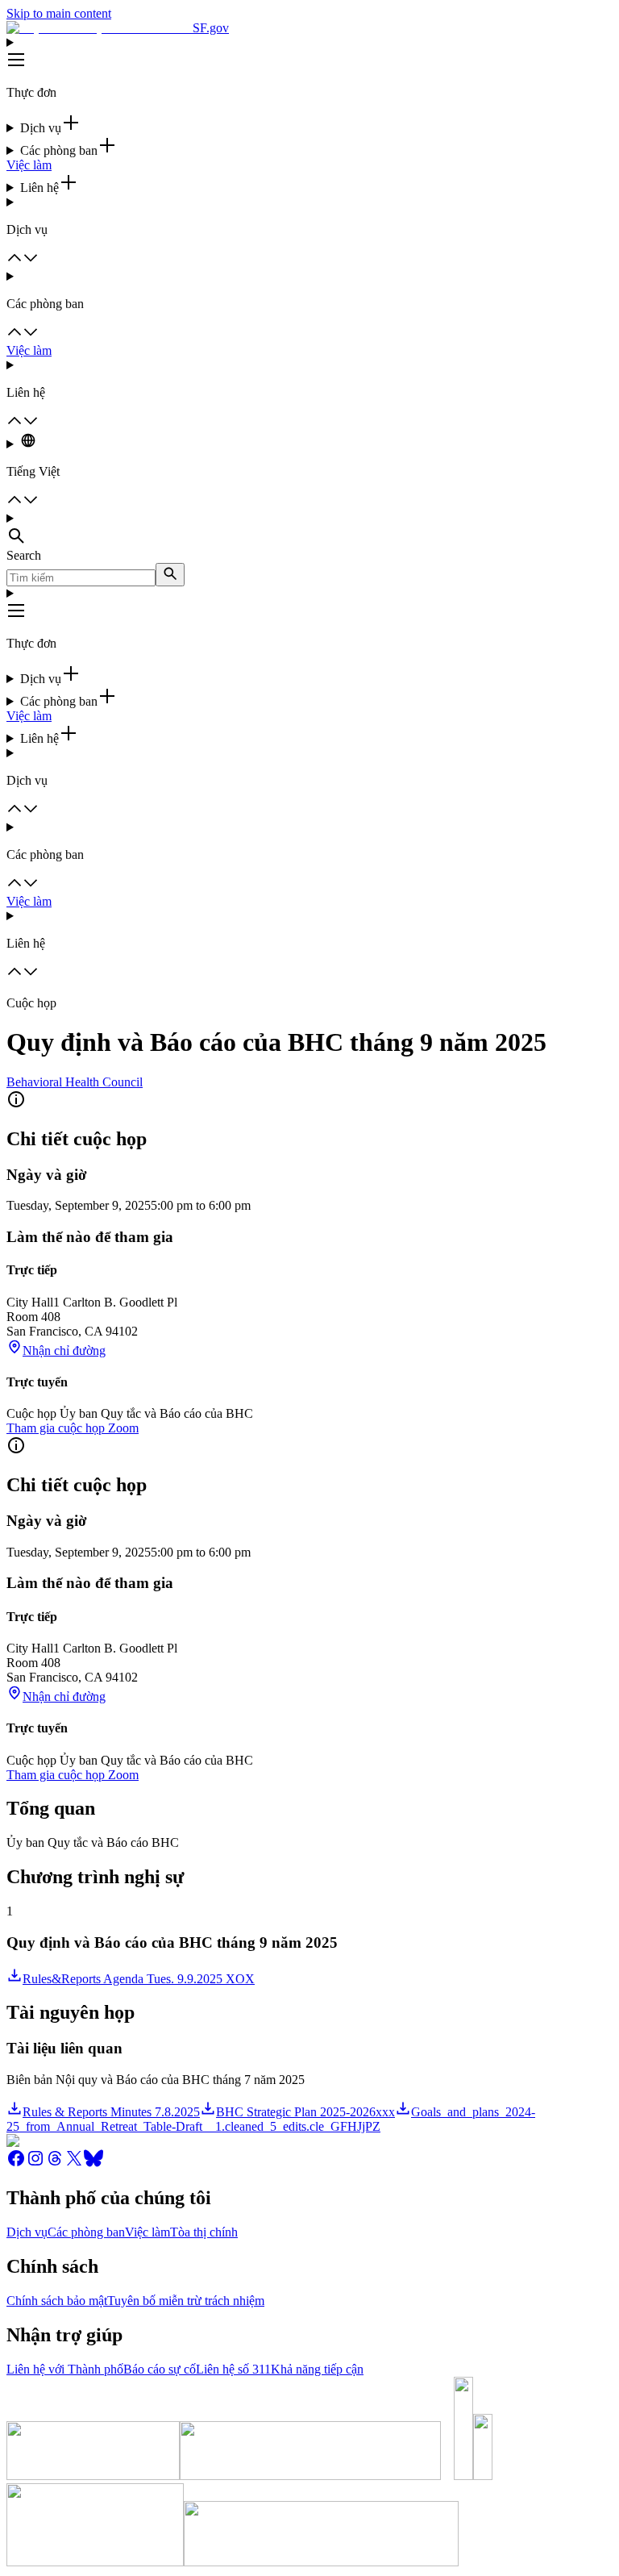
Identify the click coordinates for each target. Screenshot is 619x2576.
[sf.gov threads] (55, 2163)
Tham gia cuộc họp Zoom (73, 1428)
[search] (170, 575)
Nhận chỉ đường (64, 1351)
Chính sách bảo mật (57, 2301)
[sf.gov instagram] (35, 2163)
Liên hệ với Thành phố (65, 2369)
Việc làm (29, 165)
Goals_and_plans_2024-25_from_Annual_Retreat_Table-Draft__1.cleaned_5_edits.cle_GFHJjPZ (271, 2119)
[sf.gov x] (74, 2163)
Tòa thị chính (204, 2232)
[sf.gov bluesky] (93, 2163)
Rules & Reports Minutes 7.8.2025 (111, 2112)
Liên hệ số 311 (233, 2369)
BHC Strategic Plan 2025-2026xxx (305, 2112)
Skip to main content (59, 13)
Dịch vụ (27, 2232)
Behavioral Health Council (75, 1082)
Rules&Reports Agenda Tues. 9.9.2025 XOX (139, 1979)
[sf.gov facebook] (16, 2163)
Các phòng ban (86, 2232)
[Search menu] (309, 530)
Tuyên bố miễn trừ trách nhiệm (186, 2301)
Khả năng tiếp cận (317, 2369)
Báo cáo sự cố (160, 2369)
